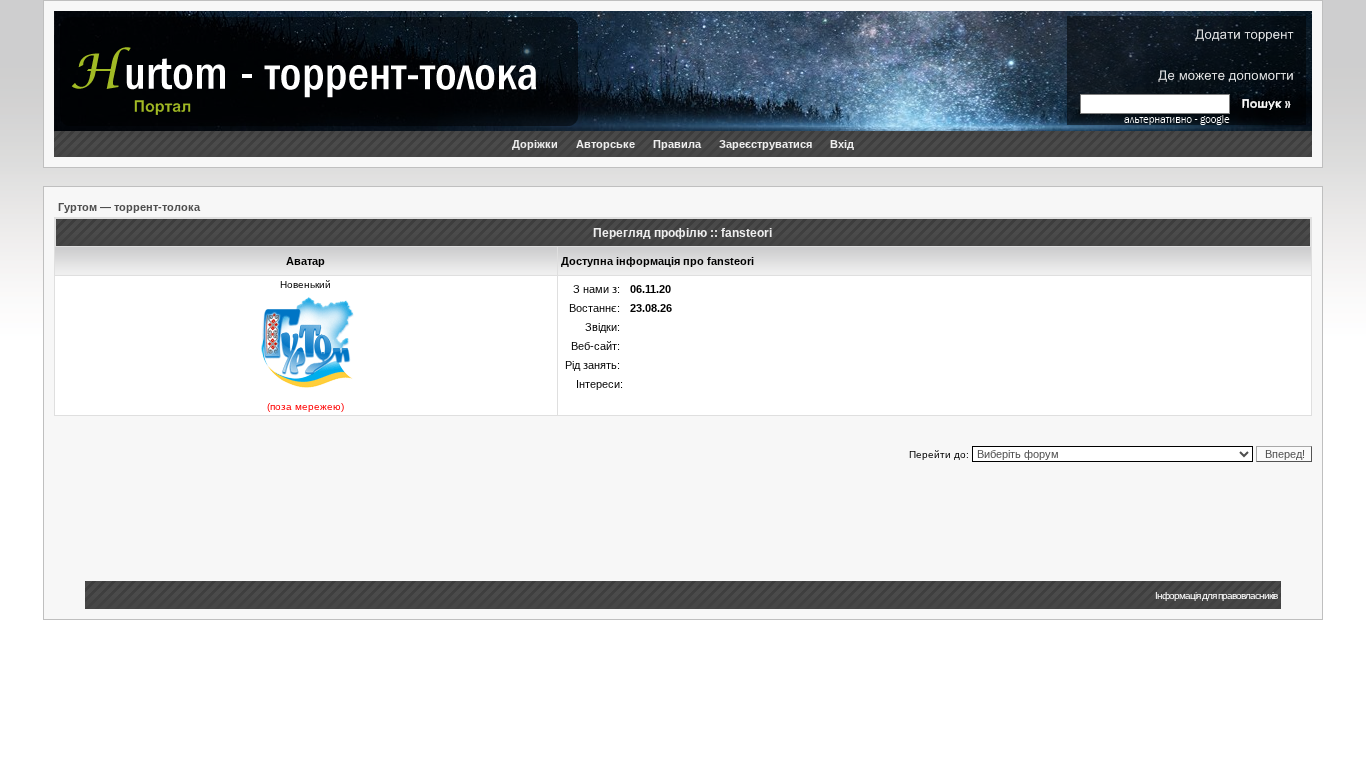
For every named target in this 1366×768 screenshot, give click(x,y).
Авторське (605, 144)
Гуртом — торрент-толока (129, 207)
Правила (677, 144)
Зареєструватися (765, 144)
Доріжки (535, 144)
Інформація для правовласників (1216, 595)
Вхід (842, 144)
